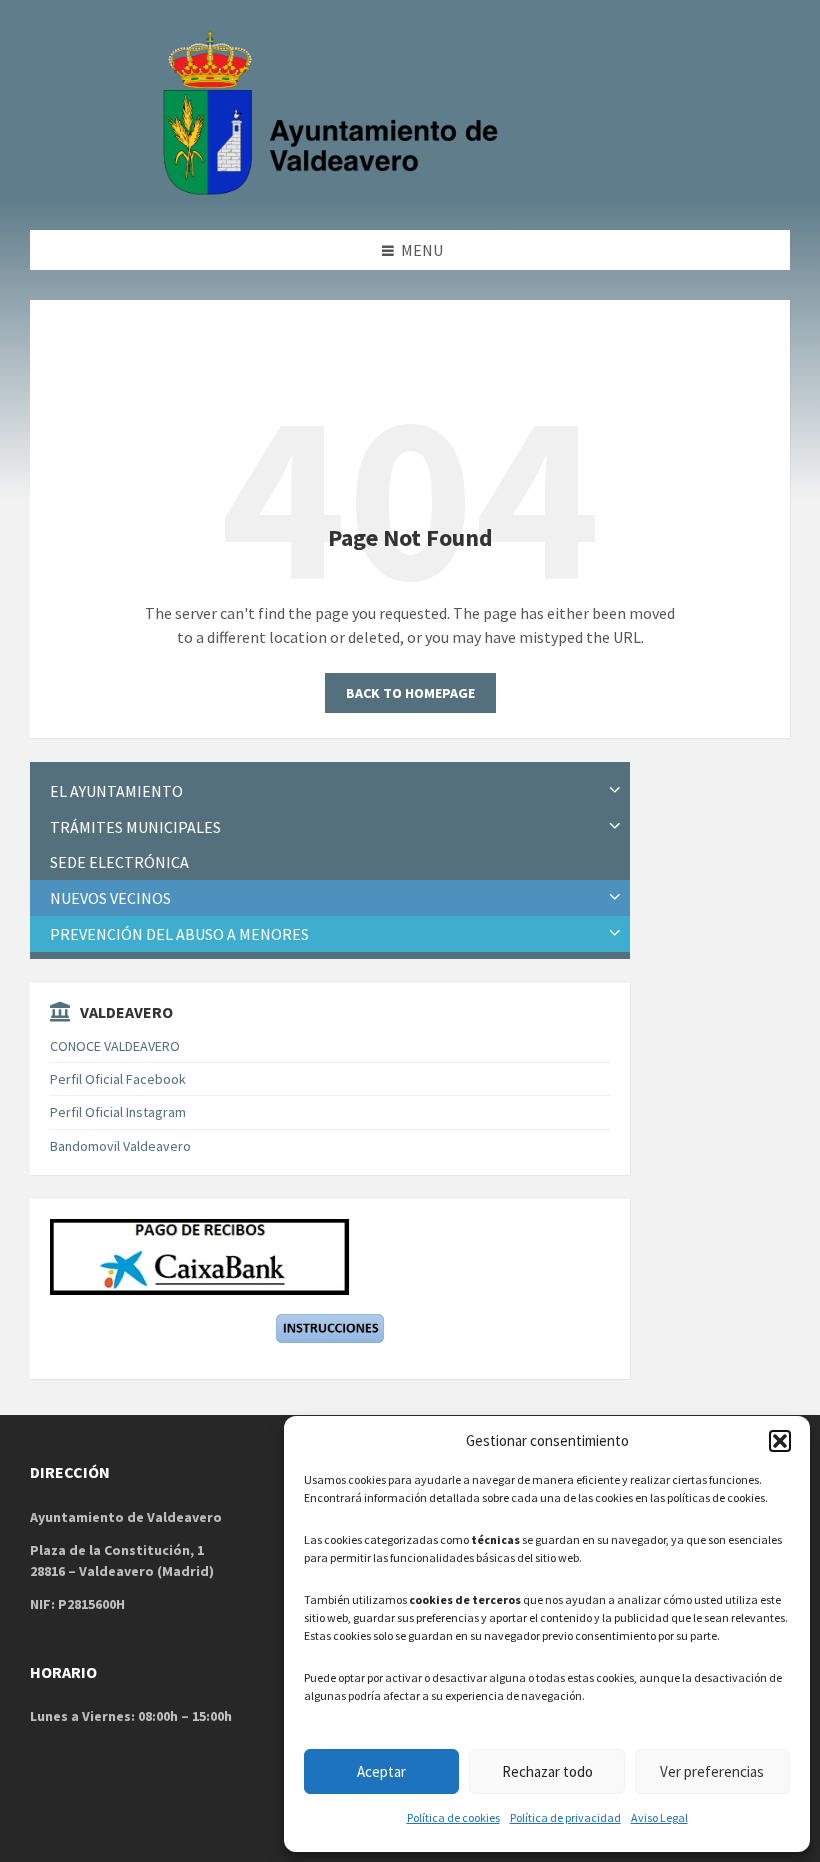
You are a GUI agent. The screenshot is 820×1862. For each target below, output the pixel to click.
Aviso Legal (659, 1817)
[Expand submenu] (615, 791)
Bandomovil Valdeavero (120, 1146)
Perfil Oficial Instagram (118, 1112)
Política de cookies (453, 1817)
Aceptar (381, 1771)
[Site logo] (335, 191)
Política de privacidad (565, 1817)
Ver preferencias (712, 1771)
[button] (780, 1441)
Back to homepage (410, 693)
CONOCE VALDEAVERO (115, 1046)
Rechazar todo (547, 1771)
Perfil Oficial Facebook (118, 1079)
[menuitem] (330, 791)
